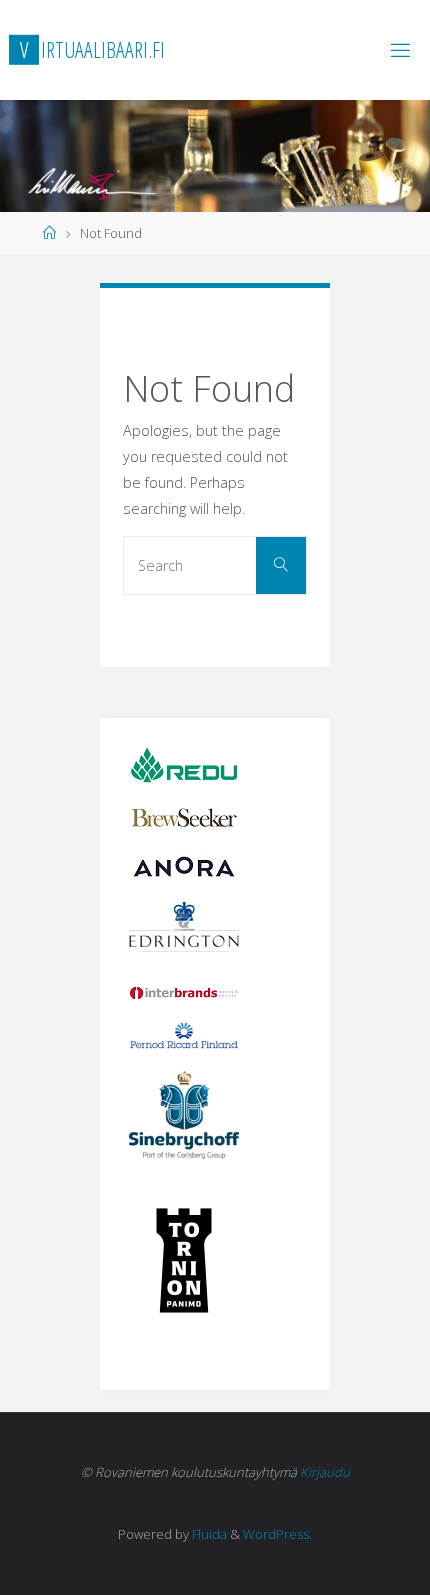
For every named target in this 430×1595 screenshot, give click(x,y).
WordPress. (277, 1534)
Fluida (208, 1534)
